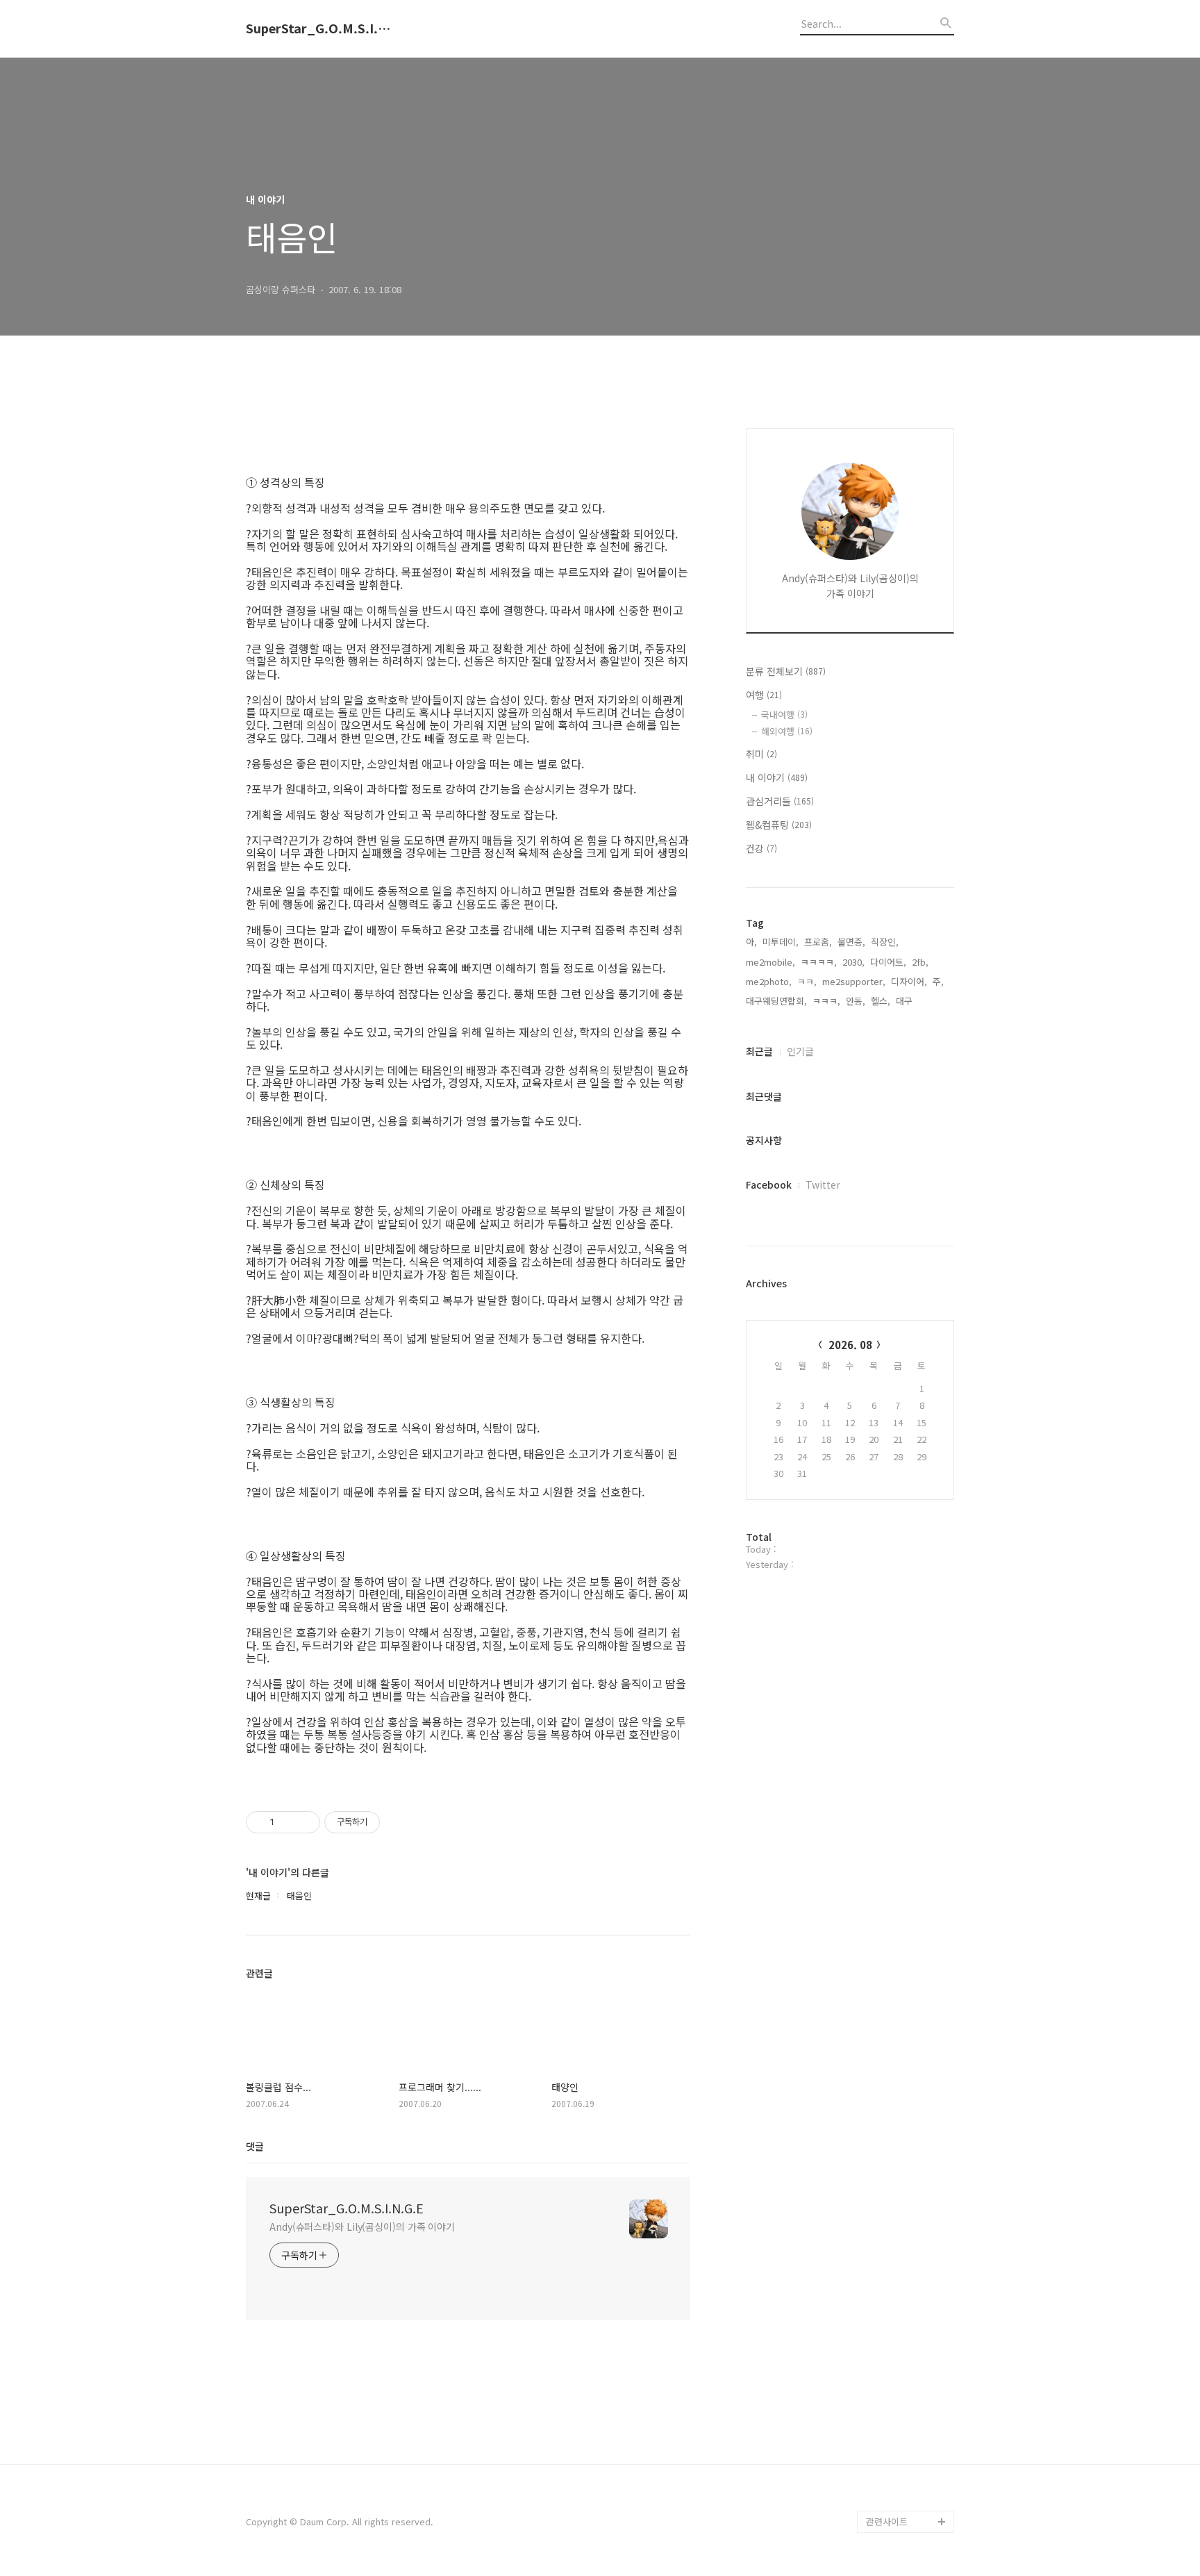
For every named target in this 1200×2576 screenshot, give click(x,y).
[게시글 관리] (305, 1822)
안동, (856, 1001)
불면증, (851, 942)
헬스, (881, 1001)
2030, (853, 962)
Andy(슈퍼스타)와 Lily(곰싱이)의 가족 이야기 (362, 2227)
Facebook (769, 1184)
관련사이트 (887, 2521)
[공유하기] (287, 1822)
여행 (764, 695)
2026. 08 (850, 1345)
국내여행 (784, 715)
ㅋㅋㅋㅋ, (819, 962)
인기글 (800, 1051)
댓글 (255, 2146)
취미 (761, 754)
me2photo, (769, 981)
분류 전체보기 (786, 671)
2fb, (920, 962)
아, (751, 942)
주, (938, 981)
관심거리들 (780, 801)
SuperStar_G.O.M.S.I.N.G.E (322, 28)
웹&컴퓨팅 (779, 825)
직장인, (885, 942)
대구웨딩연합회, (776, 1001)
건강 (761, 848)
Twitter (823, 1184)
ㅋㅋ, (807, 981)
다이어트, (888, 962)
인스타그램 (887, 2499)
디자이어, (909, 981)
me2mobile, (770, 962)
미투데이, (781, 942)
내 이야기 (777, 777)
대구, (906, 1001)
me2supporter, (854, 981)
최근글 (759, 1051)
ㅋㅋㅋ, (826, 1001)
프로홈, (818, 942)
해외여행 (787, 731)
